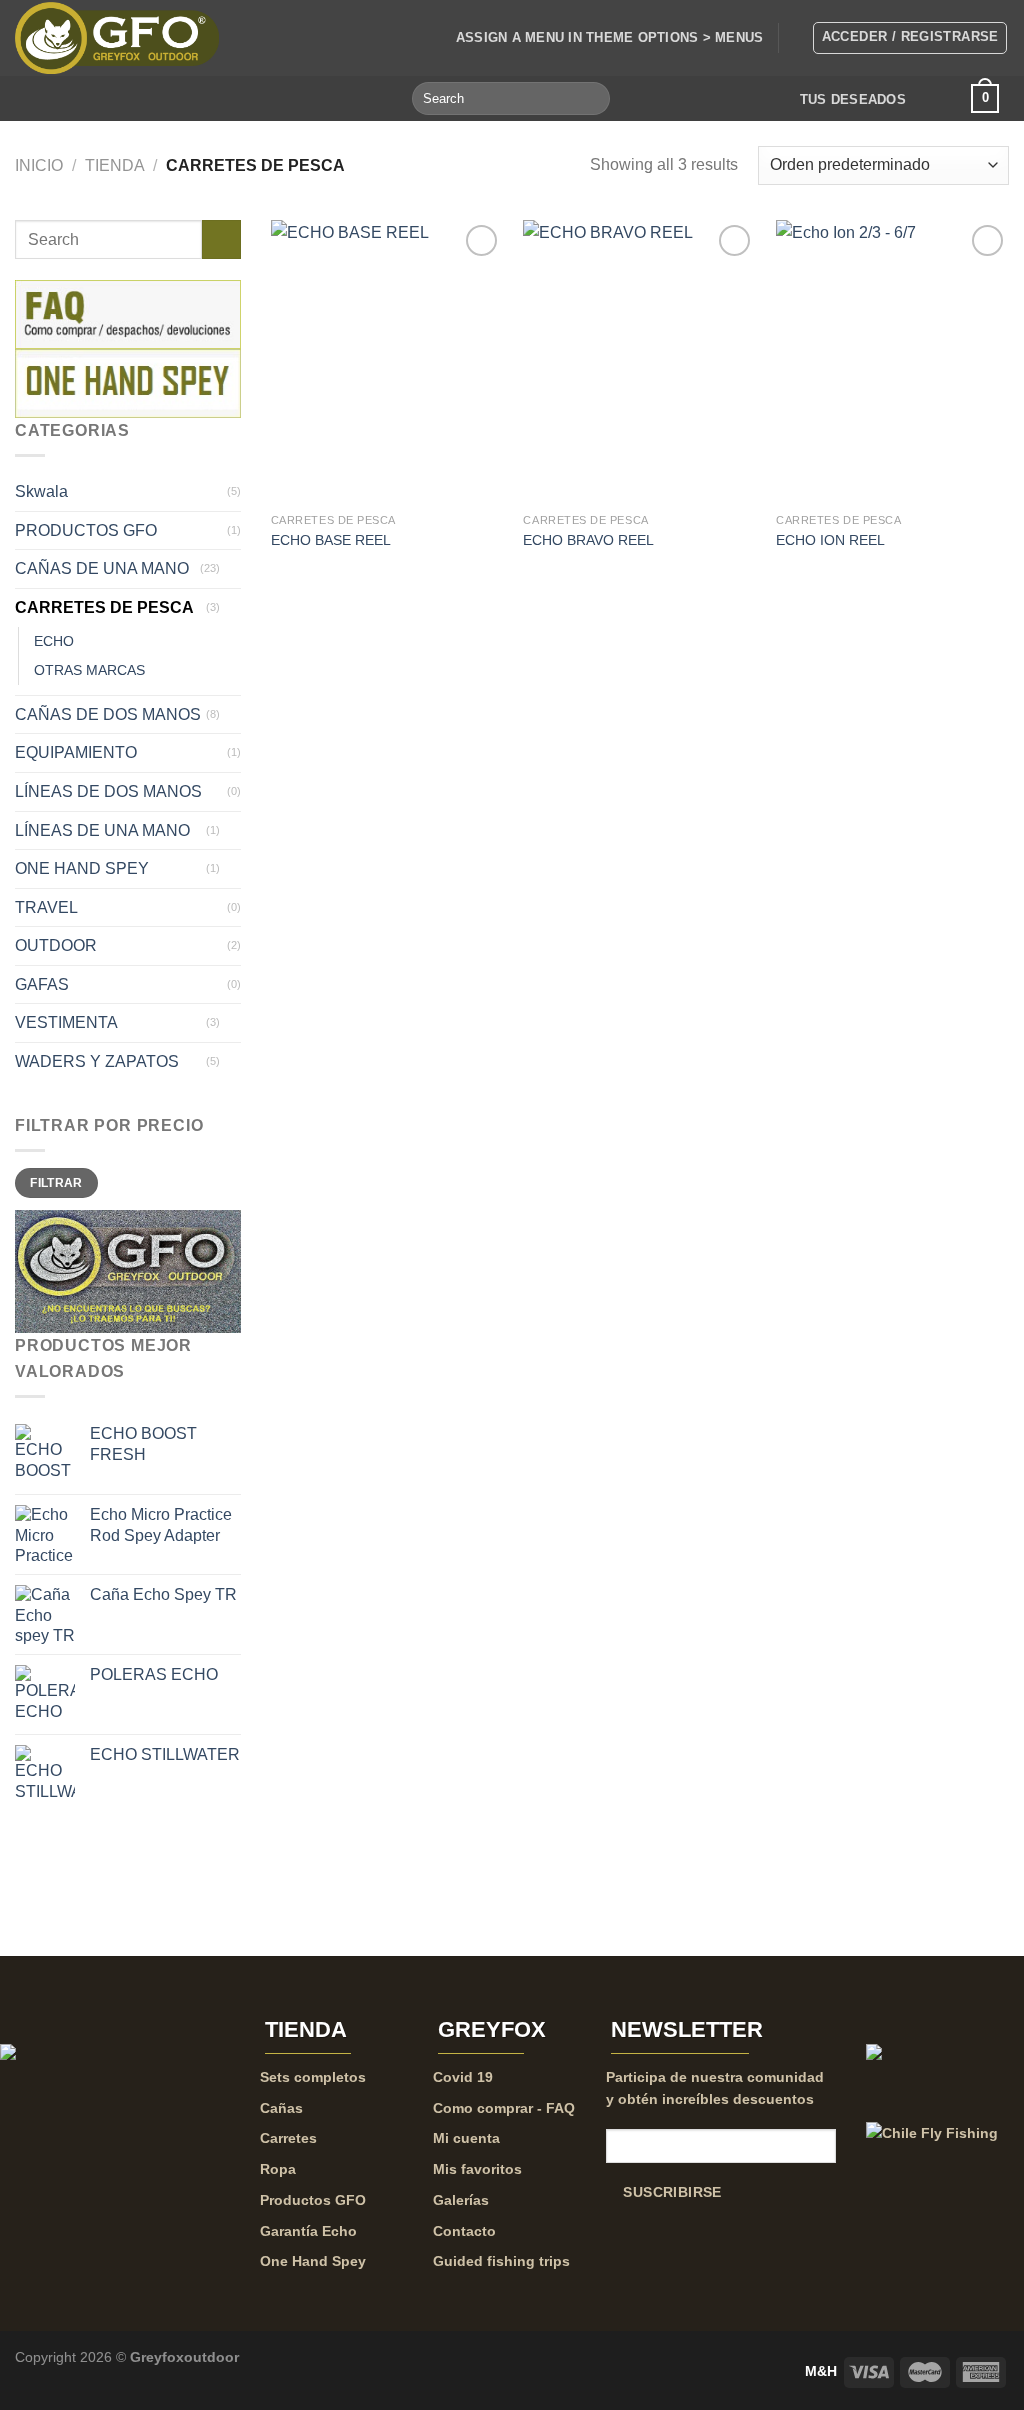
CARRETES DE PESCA (104, 607)
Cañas (281, 2108)
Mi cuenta (466, 2138)
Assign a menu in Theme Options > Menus (610, 37)
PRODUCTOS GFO (86, 530)
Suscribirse (672, 2192)
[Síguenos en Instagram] (97, 98)
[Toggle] (233, 569)
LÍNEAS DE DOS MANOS (108, 791)
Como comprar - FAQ (504, 2108)
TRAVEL (46, 907)
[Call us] (124, 98)
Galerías (461, 2200)
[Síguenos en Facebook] (71, 98)
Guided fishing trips (501, 2261)
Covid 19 (463, 2077)
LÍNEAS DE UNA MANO (102, 830)
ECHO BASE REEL (331, 540)
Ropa (278, 2169)
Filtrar (56, 1183)
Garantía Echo (308, 2231)
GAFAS (42, 984)
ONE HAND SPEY (82, 868)
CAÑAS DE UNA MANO (102, 568)
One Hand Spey (313, 2261)
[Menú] (37, 97)
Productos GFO (313, 2200)
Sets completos (313, 2077)
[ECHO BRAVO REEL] (639, 361)
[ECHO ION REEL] (892, 361)
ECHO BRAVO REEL (588, 540)
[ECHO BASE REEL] (387, 361)
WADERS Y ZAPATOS (97, 1061)
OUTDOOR (56, 945)
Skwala (41, 491)
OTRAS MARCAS (89, 670)
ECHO (54, 641)
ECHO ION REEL (830, 540)
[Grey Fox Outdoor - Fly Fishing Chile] (117, 38)
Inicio (39, 165)
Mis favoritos (477, 2169)
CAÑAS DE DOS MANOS (108, 714)
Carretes (288, 2138)
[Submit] (591, 99)
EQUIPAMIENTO (76, 752)
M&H (821, 2371)
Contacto (464, 2231)
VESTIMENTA (66, 1022)
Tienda (115, 165)
